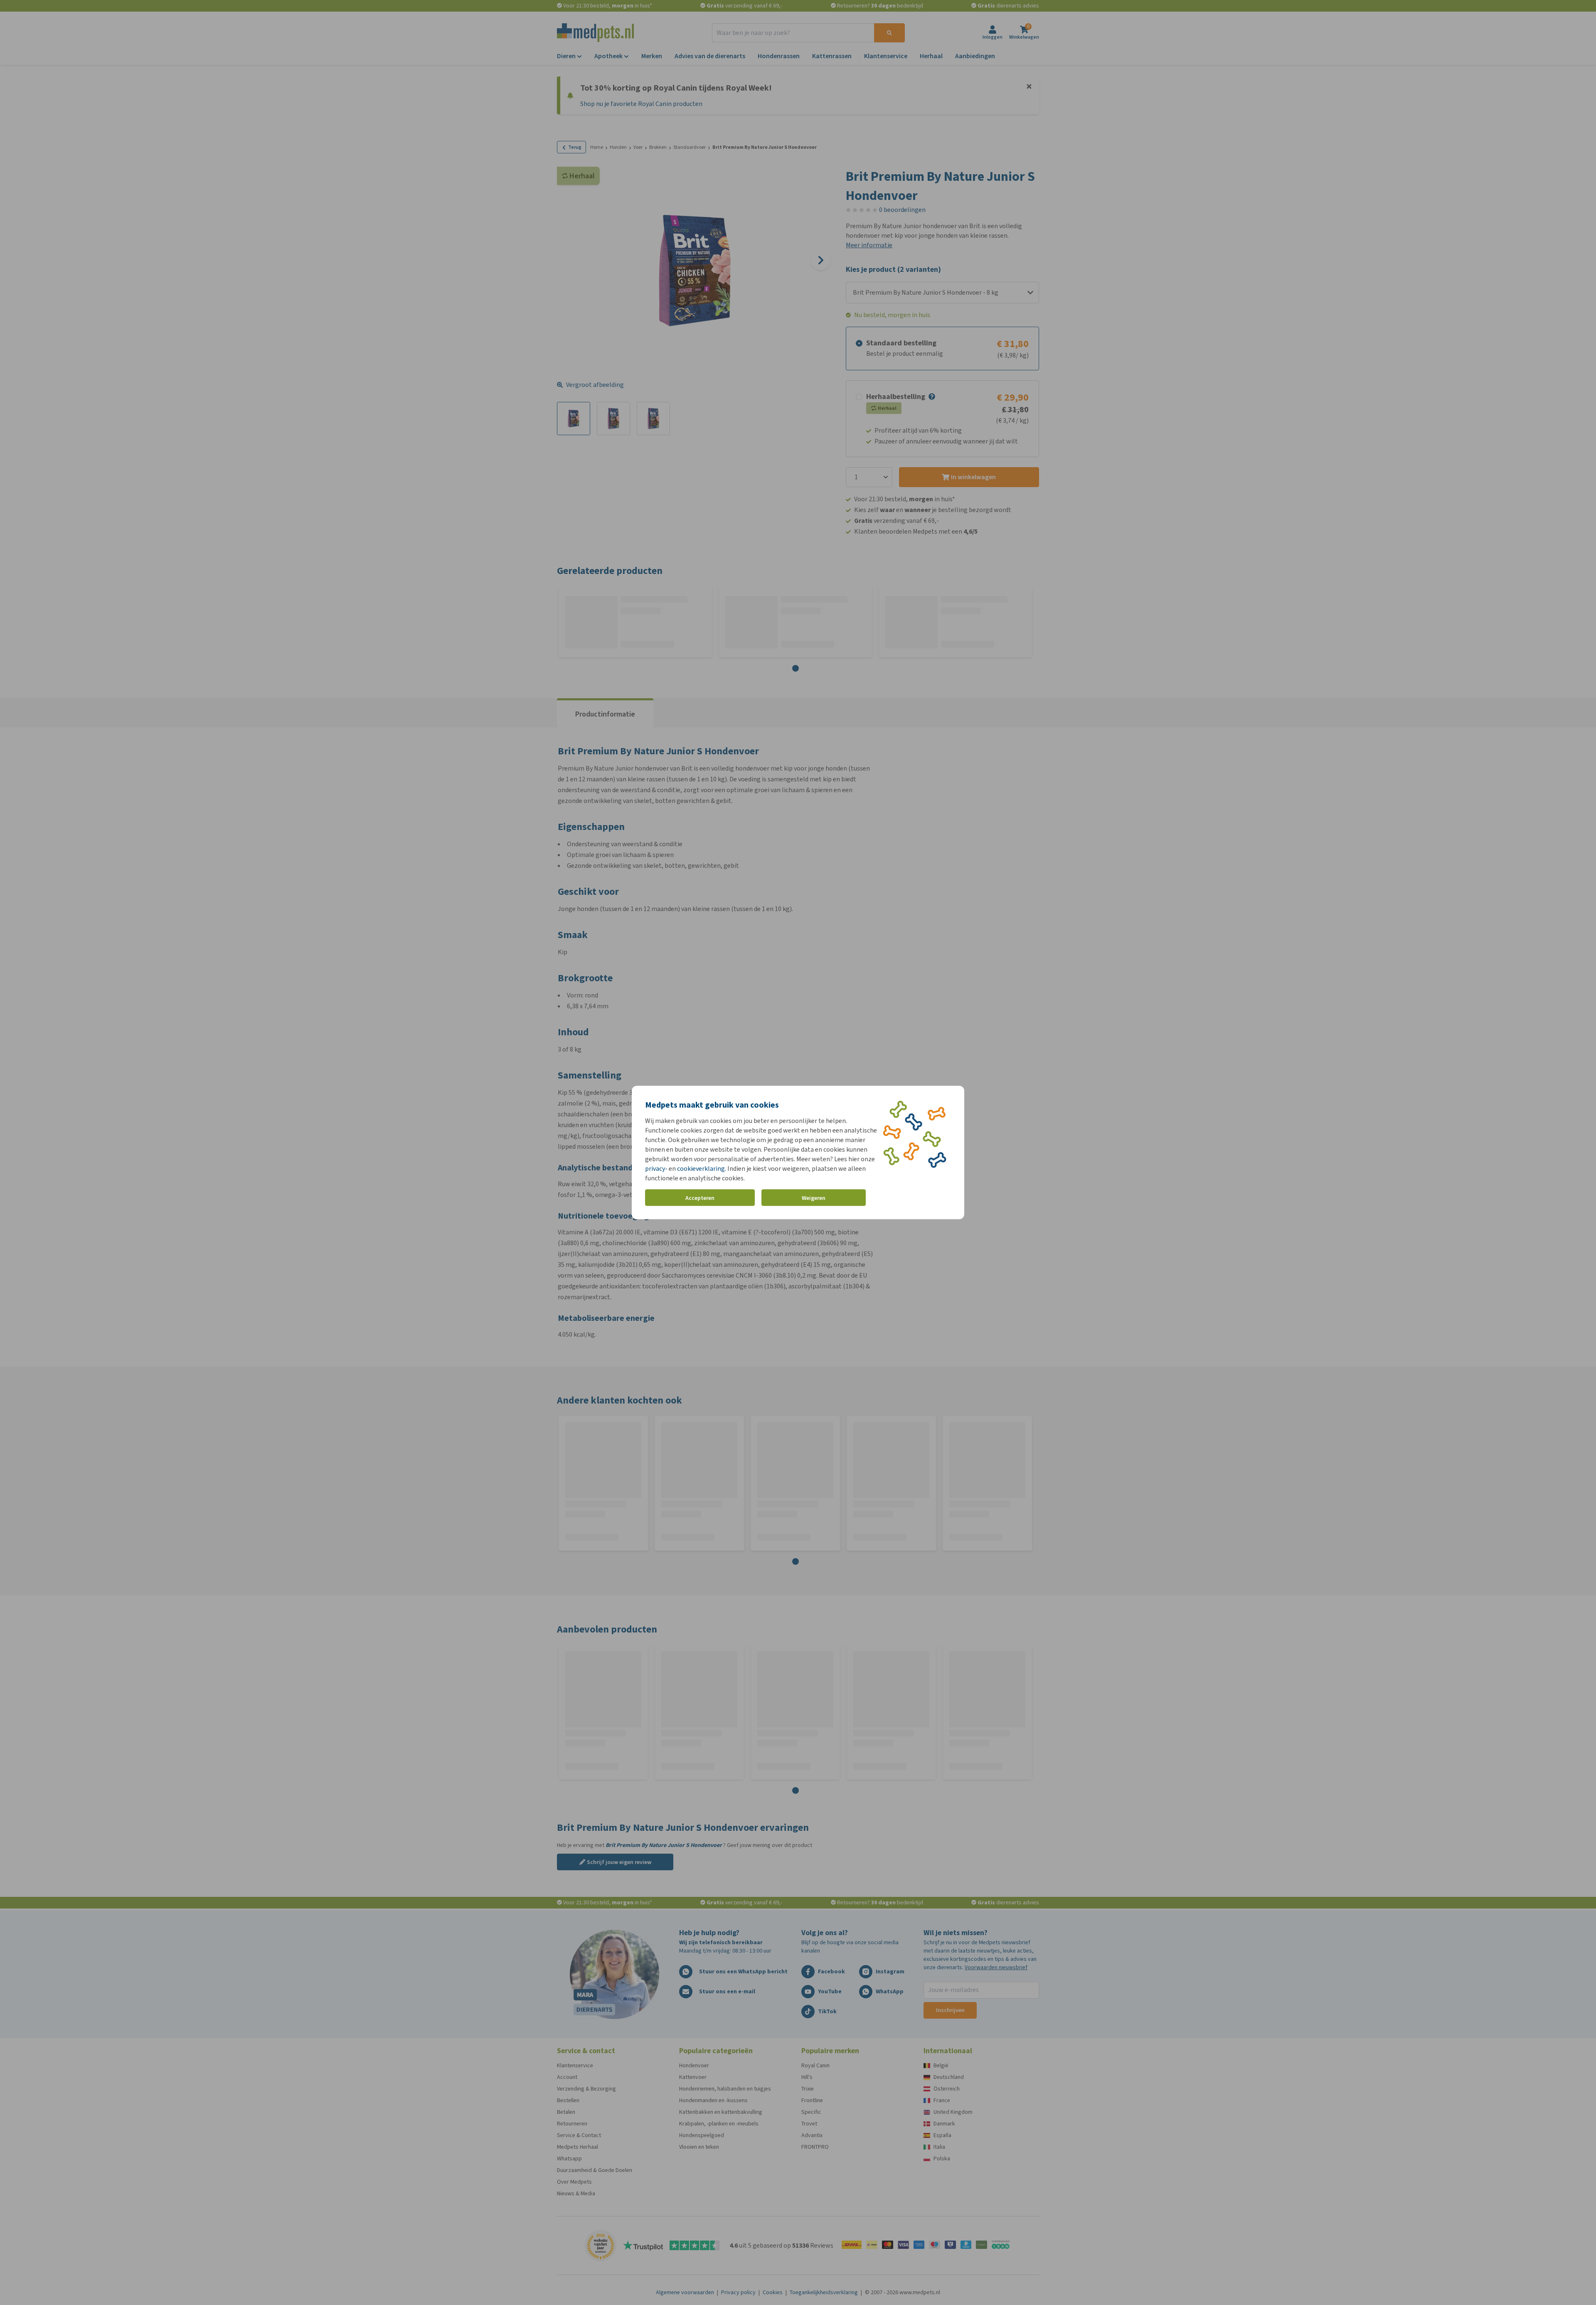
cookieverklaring (701, 1169)
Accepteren (700, 1198)
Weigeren (814, 1198)
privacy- (656, 1169)
